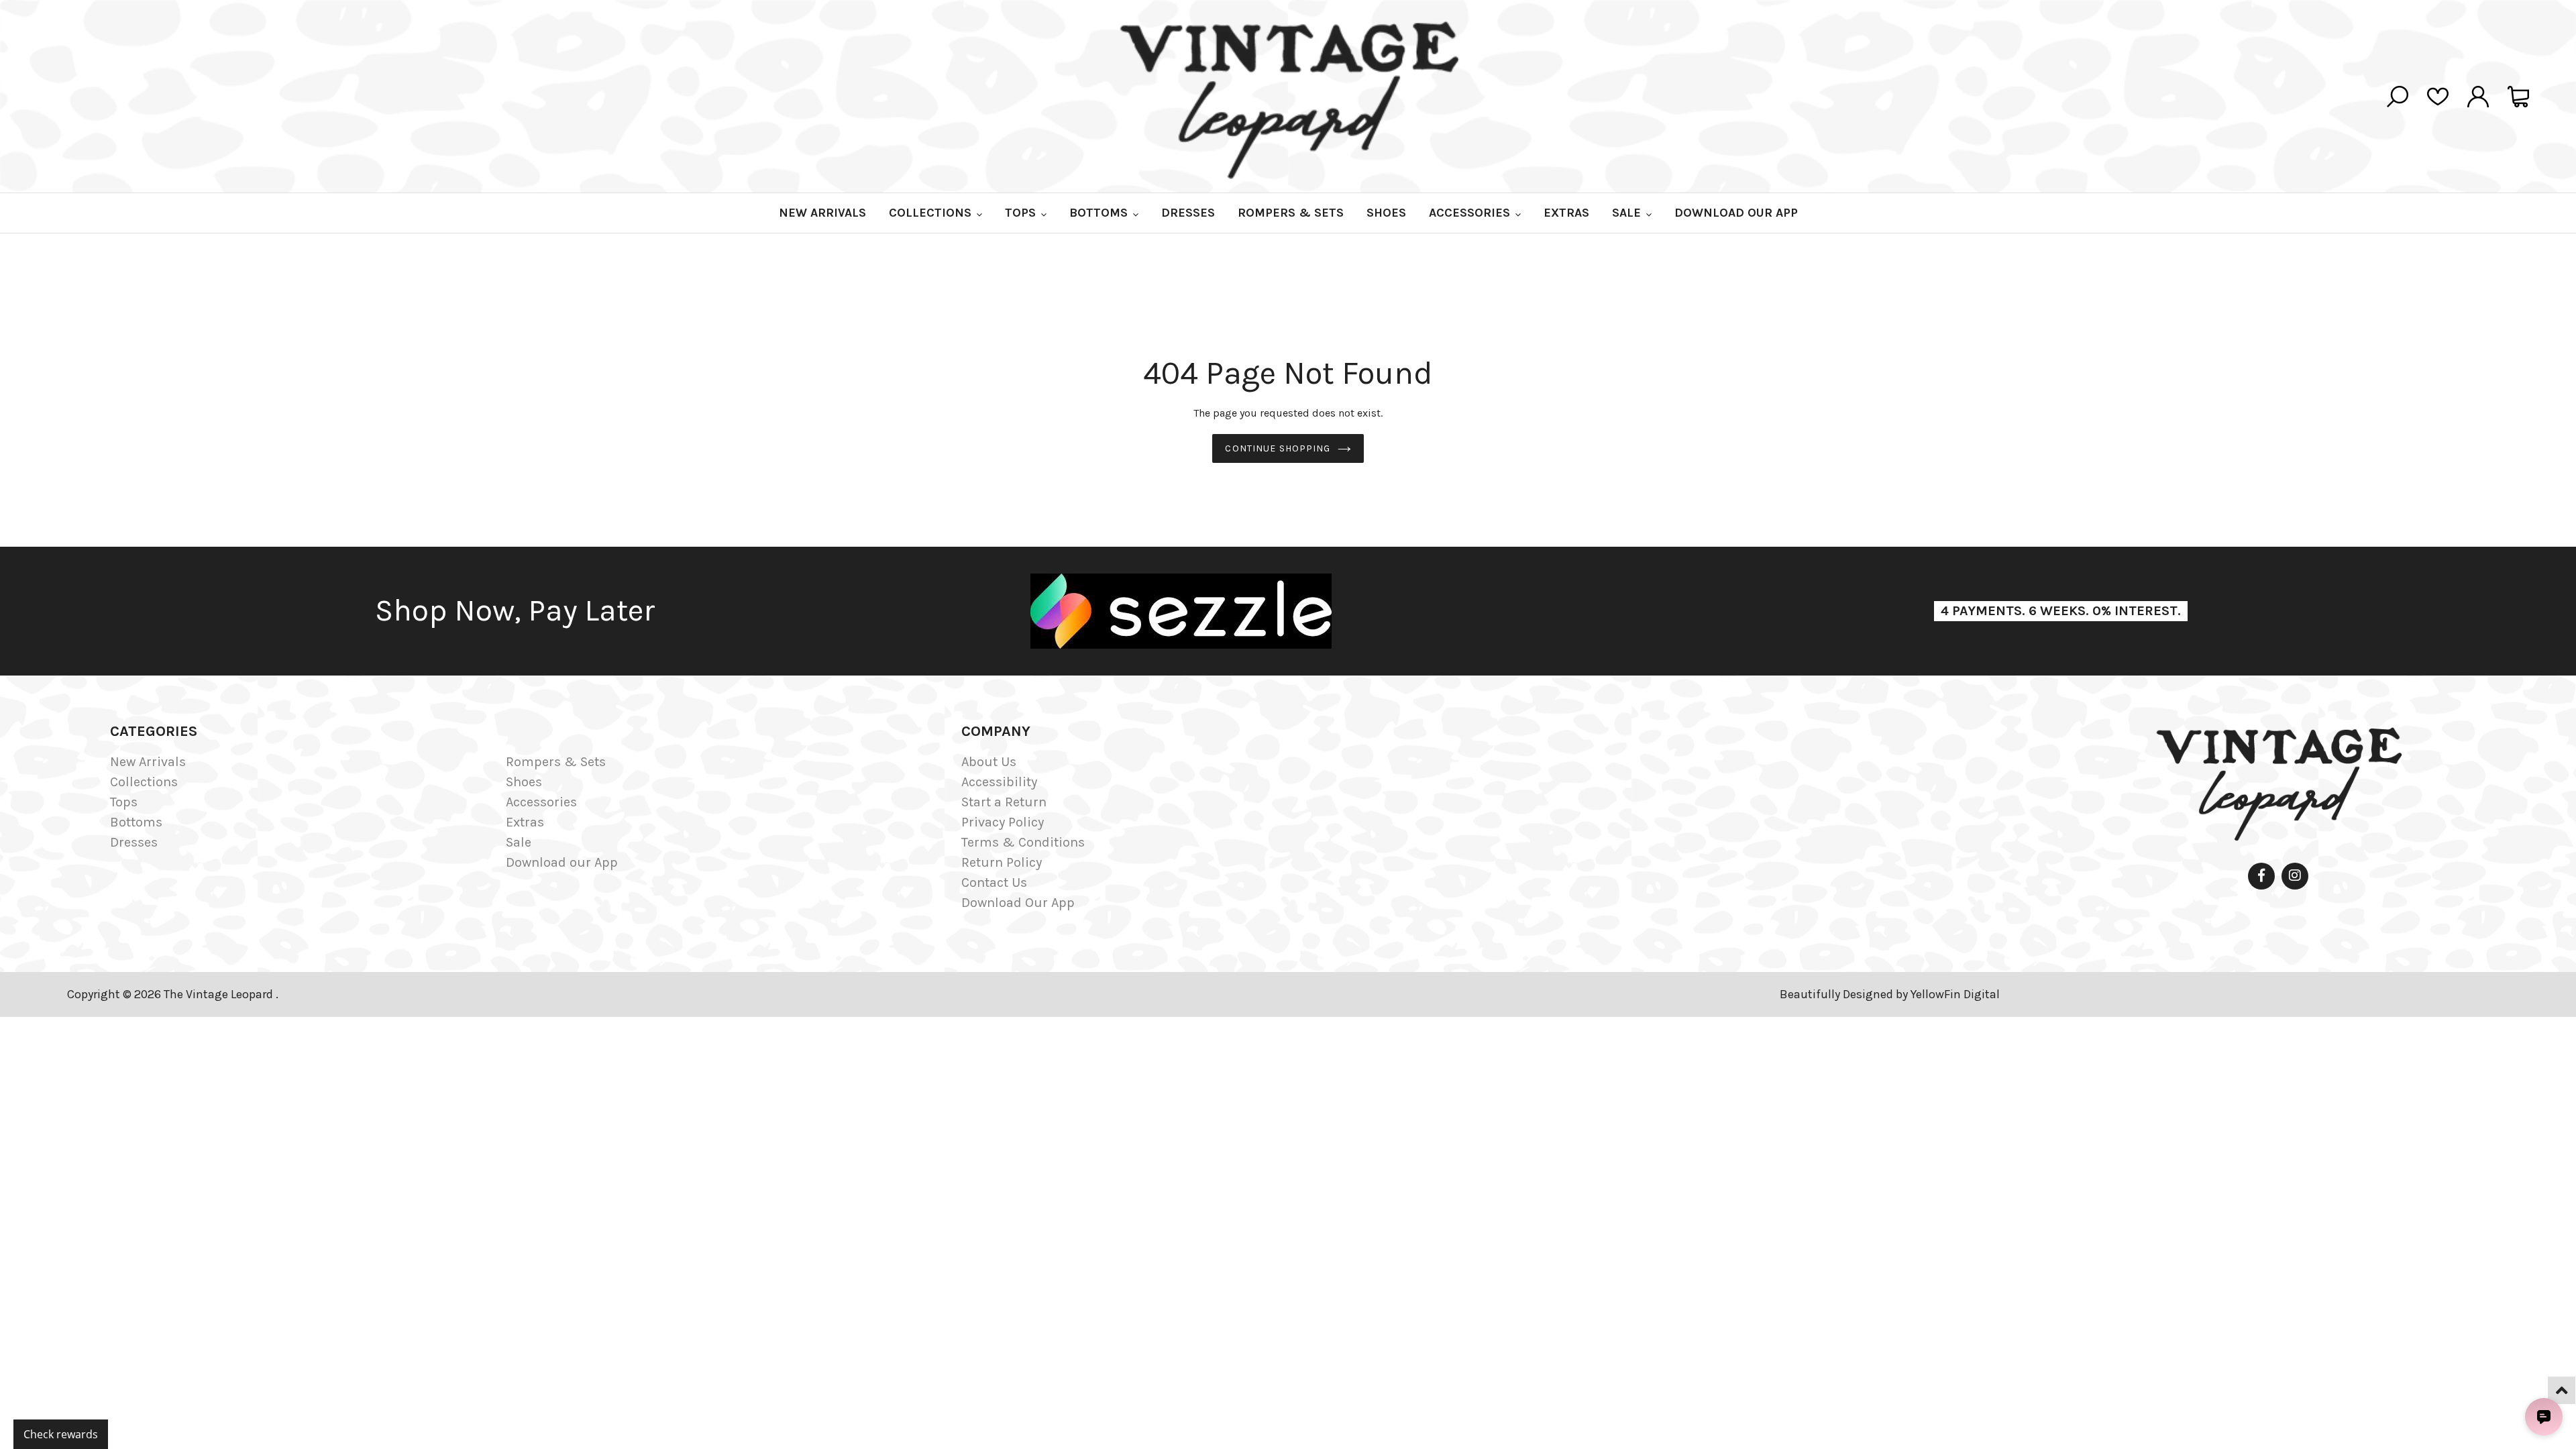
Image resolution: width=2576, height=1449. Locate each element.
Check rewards (61, 1434)
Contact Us (994, 882)
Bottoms (136, 822)
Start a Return (1004, 802)
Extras (525, 822)
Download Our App (1018, 903)
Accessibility (999, 782)
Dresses (134, 842)
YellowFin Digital (1955, 994)
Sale (519, 842)
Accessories (541, 802)
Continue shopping (1278, 448)
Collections (144, 782)
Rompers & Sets (556, 762)
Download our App (562, 862)
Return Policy (1002, 862)
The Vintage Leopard (220, 994)
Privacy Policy (1003, 822)
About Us (989, 762)
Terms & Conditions (1023, 842)
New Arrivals (148, 762)
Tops (124, 802)
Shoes (524, 782)
